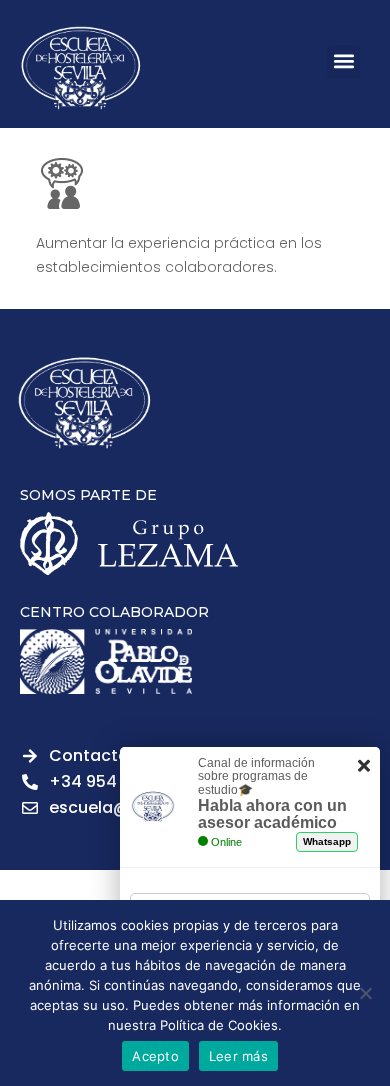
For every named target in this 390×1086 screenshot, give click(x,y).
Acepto (155, 1056)
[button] (343, 61)
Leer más (238, 1056)
